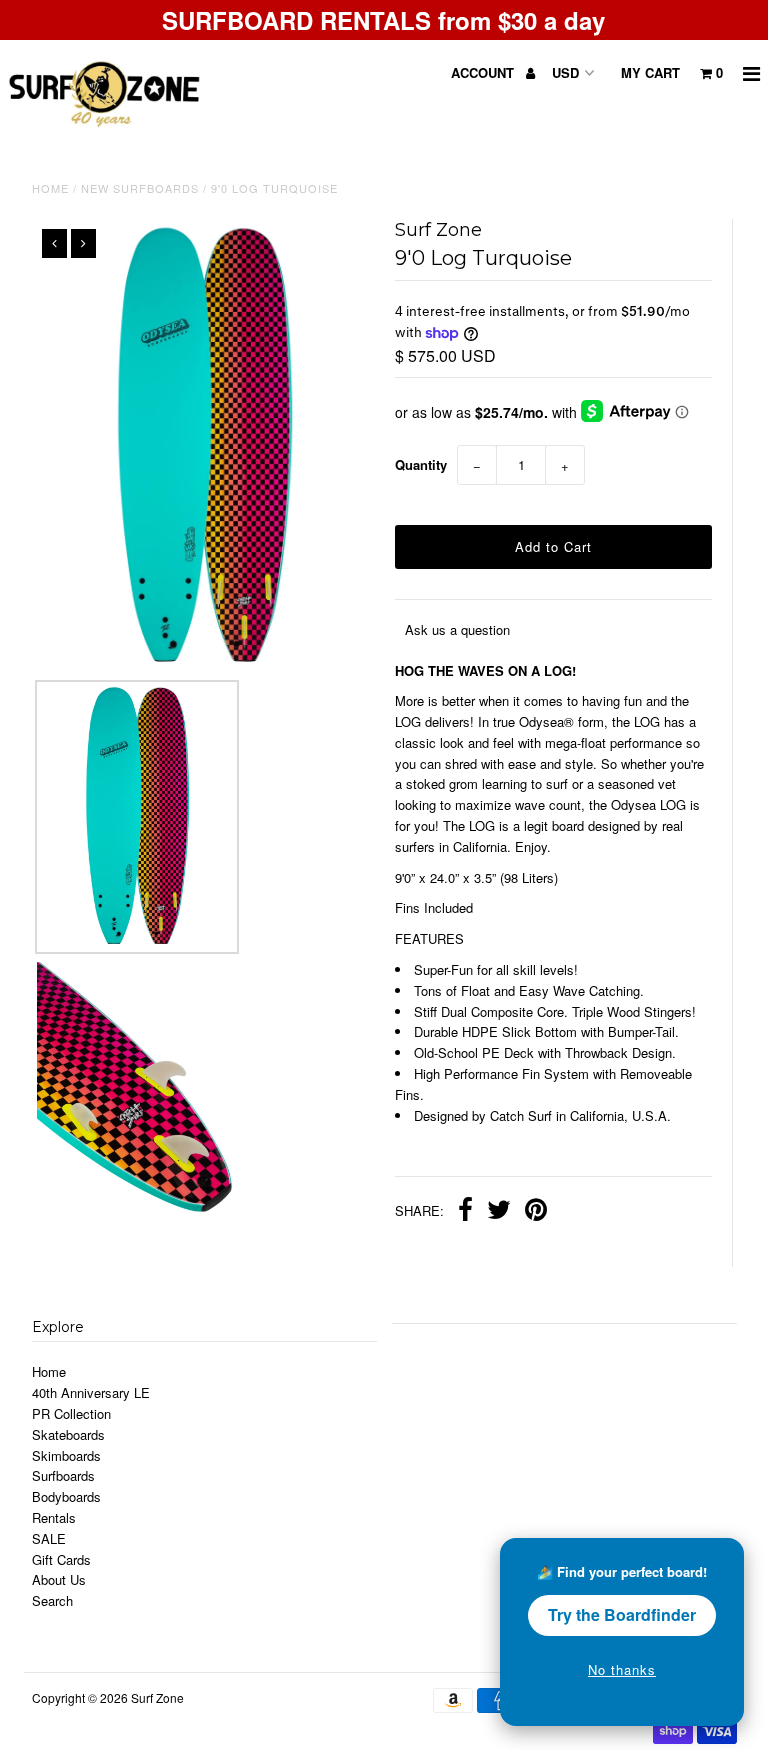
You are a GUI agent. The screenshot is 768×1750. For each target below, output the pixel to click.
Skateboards (68, 1434)
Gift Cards (61, 1559)
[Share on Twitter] (499, 1212)
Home (50, 188)
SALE (49, 1538)
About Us (59, 1579)
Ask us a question (457, 629)
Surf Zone (157, 1697)
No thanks (622, 1669)
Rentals (54, 1517)
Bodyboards (66, 1496)
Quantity (421, 464)
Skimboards (66, 1455)
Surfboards (63, 1475)
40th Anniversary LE (91, 1392)
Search (52, 1600)
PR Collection (71, 1413)
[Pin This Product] (536, 1212)
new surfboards (140, 188)
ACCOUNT (484, 72)
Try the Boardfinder (622, 1614)
